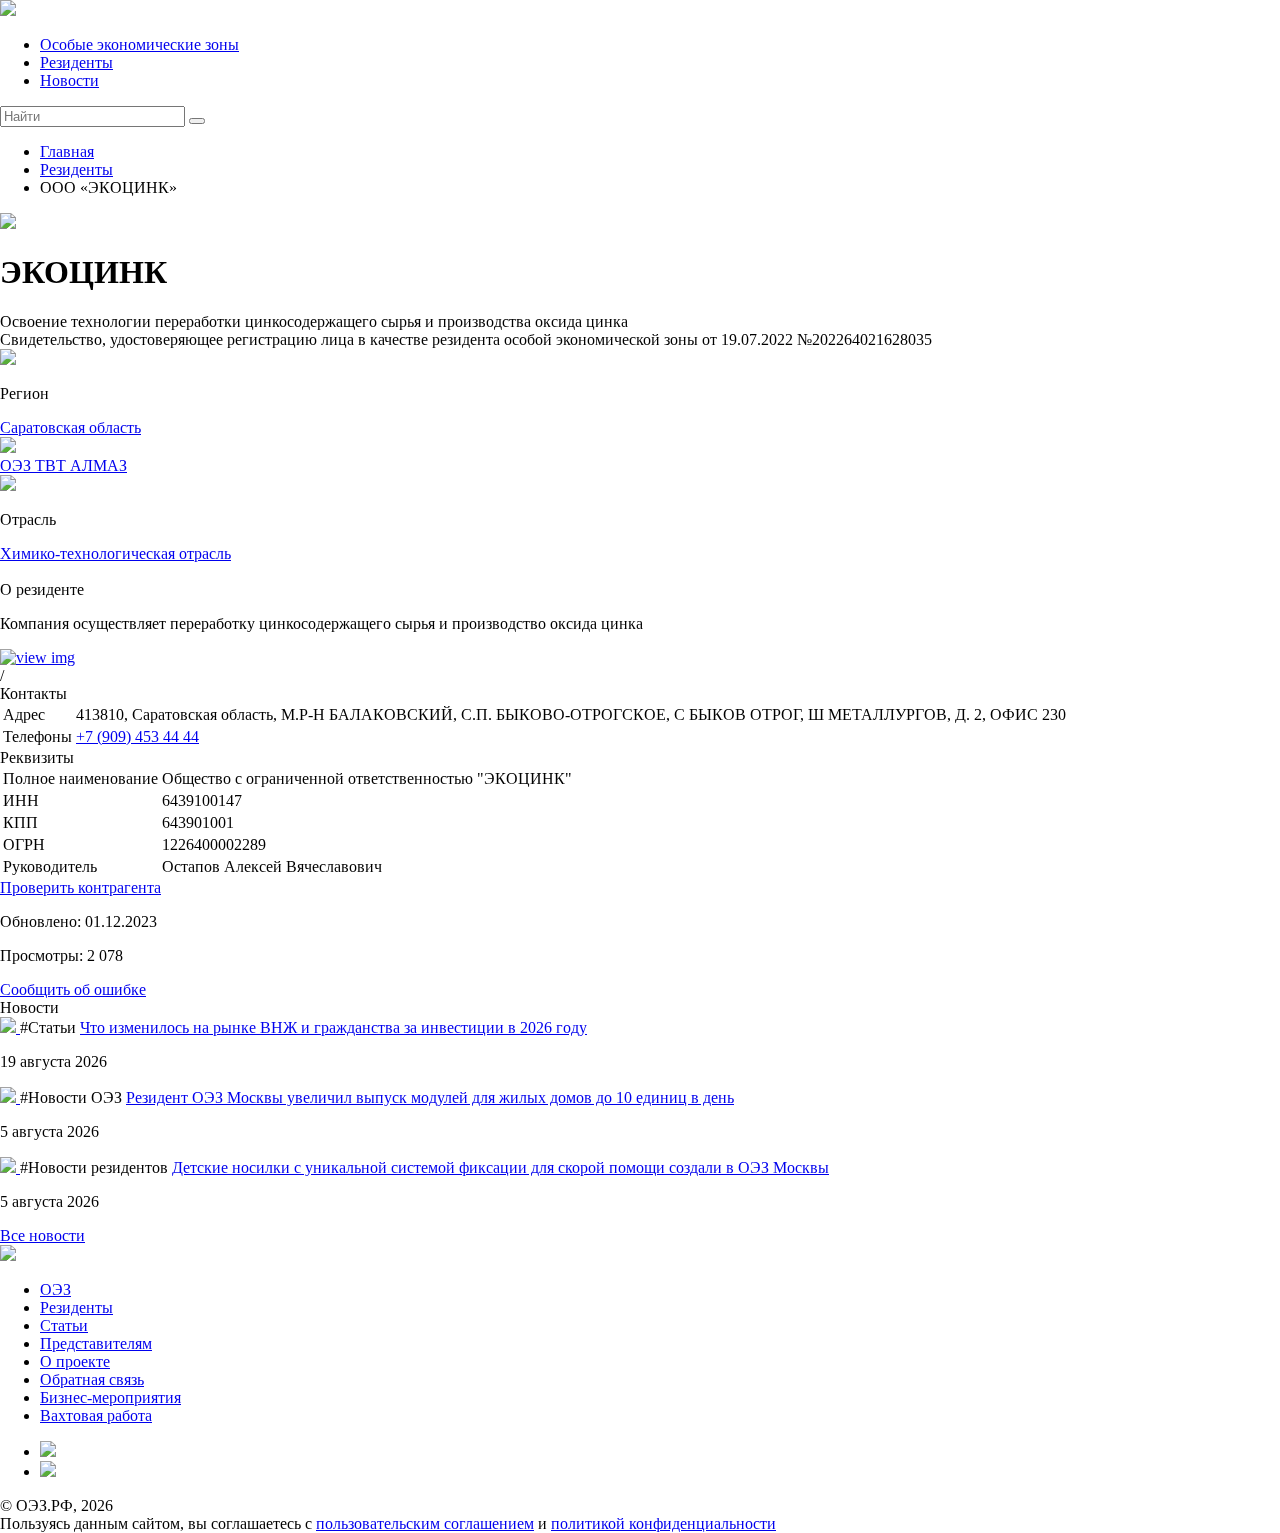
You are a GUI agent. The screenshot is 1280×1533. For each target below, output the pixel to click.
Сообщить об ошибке (73, 989)
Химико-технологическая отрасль (115, 553)
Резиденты (76, 62)
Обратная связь (92, 1379)
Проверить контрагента (80, 887)
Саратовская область (70, 427)
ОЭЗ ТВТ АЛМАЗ (63, 465)
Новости (69, 80)
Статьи (64, 1325)
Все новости (42, 1235)
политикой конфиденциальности (663, 1523)
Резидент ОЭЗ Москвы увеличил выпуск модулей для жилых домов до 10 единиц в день (430, 1097)
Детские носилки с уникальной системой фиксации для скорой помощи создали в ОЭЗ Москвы (500, 1167)
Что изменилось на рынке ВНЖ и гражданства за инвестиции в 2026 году (333, 1027)
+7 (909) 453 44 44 (137, 736)
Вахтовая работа (96, 1415)
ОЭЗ (55, 1289)
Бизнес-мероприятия (110, 1397)
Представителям (96, 1343)
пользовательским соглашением (425, 1523)
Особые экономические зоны (139, 44)
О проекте (75, 1361)
